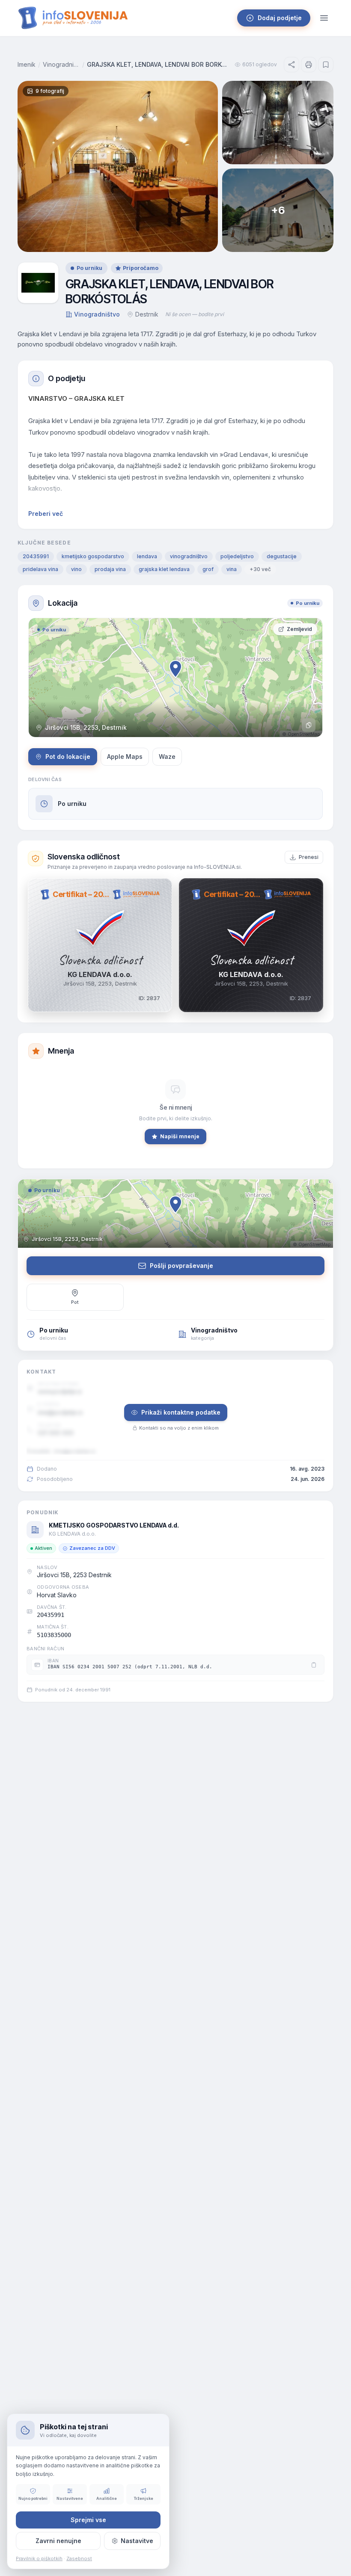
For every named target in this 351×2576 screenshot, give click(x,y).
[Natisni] (309, 65)
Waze (167, 757)
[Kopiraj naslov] (309, 725)
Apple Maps (125, 757)
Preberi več (46, 514)
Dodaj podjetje (280, 18)
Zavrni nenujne (58, 2541)
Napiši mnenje (180, 1136)
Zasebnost (79, 2558)
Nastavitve (137, 2541)
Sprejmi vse (88, 2520)
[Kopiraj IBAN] (314, 1665)
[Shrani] (326, 65)
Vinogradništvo (61, 64)
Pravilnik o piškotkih (39, 2558)
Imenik (27, 64)
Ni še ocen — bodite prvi (195, 314)
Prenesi (309, 857)
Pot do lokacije (68, 757)
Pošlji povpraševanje (181, 1266)
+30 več (260, 569)
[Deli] (292, 65)
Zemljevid (299, 629)
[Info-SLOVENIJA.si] (73, 18)
